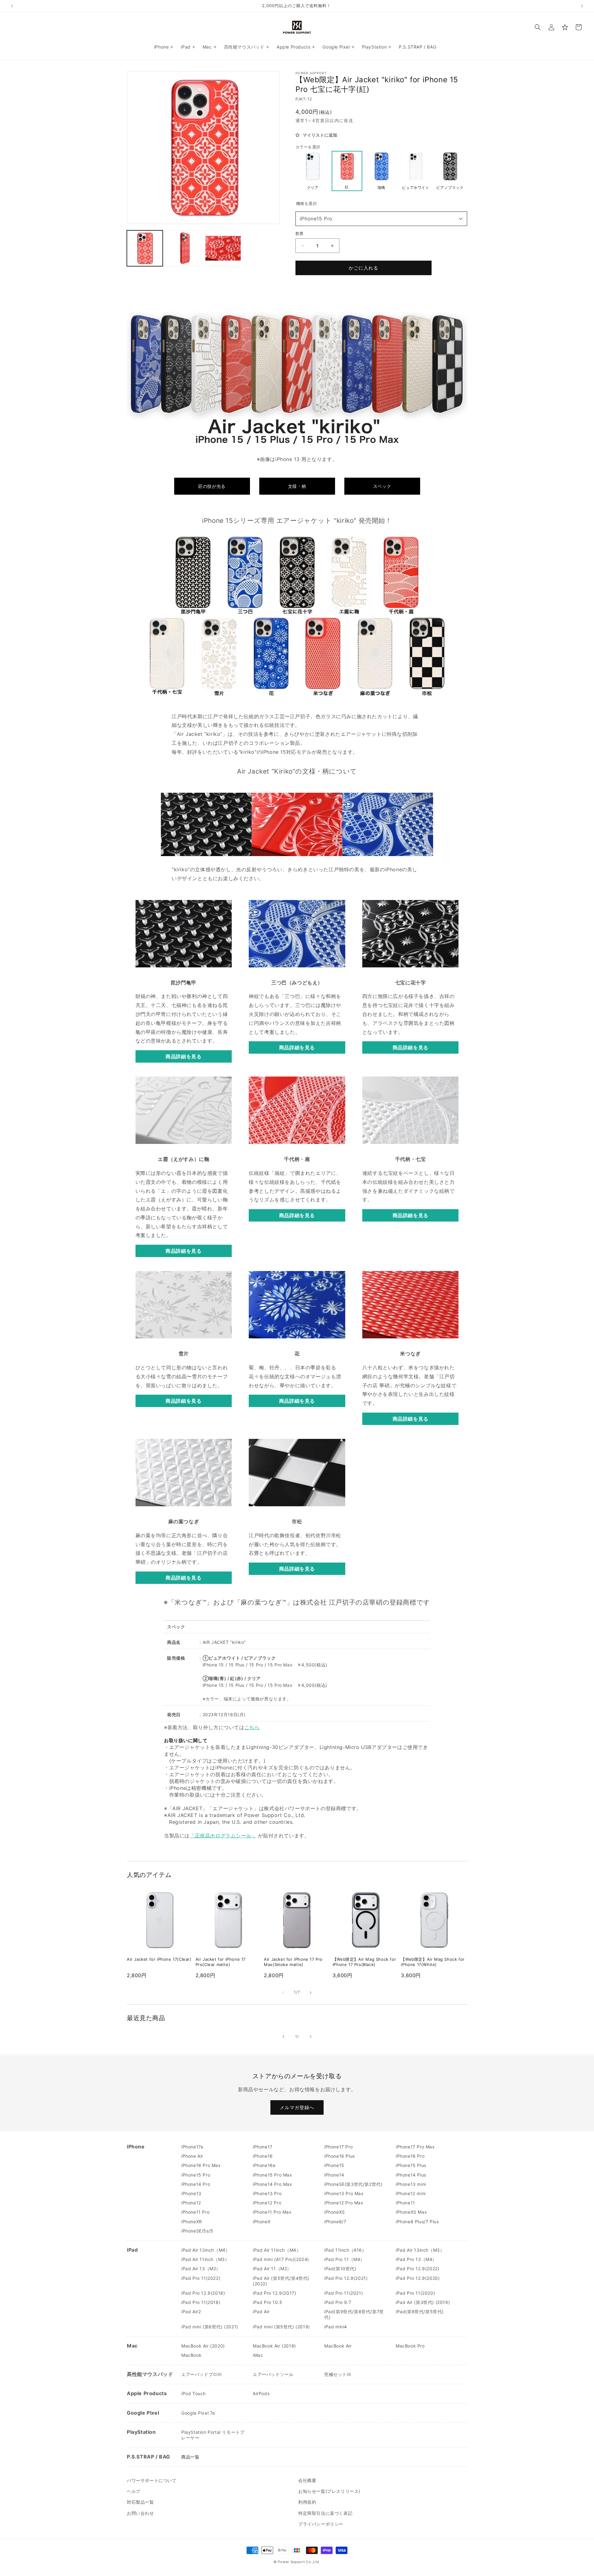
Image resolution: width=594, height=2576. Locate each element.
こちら (252, 1727)
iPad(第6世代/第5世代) (420, 2312)
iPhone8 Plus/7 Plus (417, 2222)
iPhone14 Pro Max (273, 2184)
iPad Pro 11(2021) (344, 2293)
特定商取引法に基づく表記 (325, 2513)
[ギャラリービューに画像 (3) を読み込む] (223, 248)
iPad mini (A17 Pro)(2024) (281, 2259)
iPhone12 (191, 2203)
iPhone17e (192, 2147)
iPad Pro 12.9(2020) (418, 2278)
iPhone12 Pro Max (344, 2203)
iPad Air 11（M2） (272, 2269)
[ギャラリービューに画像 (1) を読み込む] (145, 248)
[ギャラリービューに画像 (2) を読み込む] (184, 248)
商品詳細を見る (183, 1056)
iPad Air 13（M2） (201, 2269)
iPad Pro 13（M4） (416, 2259)
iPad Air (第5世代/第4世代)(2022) (281, 2281)
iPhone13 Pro (267, 2193)
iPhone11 (405, 2203)
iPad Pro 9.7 (338, 2302)
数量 (300, 233)
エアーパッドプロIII (202, 2374)
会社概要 (307, 2480)
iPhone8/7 (335, 2222)
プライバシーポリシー (321, 2524)
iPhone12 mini (411, 2193)
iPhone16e (264, 2165)
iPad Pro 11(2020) (415, 2293)
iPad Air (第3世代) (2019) (423, 2302)
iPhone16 (263, 2156)
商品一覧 (190, 2457)
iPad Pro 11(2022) (201, 2278)
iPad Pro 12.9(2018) (203, 2293)
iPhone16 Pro (410, 2156)
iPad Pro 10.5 (268, 2302)
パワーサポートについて (152, 2480)
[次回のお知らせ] (582, 6)
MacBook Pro (410, 2346)
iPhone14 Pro (196, 2184)
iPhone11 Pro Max (272, 2212)
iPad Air (261, 2312)
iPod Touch (194, 2393)
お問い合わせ (140, 2513)
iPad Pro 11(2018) (201, 2302)
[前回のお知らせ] (12, 6)
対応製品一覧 (140, 2502)
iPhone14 (334, 2175)
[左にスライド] (283, 1993)
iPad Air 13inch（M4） (206, 2250)
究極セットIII (338, 2374)
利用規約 (307, 2502)
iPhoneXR (192, 2222)
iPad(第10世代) (340, 2269)
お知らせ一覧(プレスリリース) (329, 2491)
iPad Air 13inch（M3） (420, 2250)
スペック (382, 486)
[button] (538, 27)
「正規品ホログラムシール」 (223, 1836)
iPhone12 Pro (267, 2203)
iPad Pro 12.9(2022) (418, 2269)
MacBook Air (338, 2346)
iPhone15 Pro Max (273, 2175)
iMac (258, 2355)
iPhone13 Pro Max (344, 2193)
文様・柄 (297, 486)
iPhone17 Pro (338, 2147)
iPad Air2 (191, 2312)
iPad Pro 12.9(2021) (346, 2278)
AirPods (261, 2393)
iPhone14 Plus (411, 2175)
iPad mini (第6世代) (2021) (210, 2327)
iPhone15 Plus (411, 2165)
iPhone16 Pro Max (201, 2165)
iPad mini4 (336, 2327)
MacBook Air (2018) (274, 2346)
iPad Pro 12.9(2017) (274, 2293)
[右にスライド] (311, 1993)
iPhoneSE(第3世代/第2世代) (353, 2184)
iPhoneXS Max (411, 2212)
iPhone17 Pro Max (415, 2147)
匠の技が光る (212, 486)
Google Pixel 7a (198, 2413)
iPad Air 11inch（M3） (205, 2259)
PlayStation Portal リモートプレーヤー (213, 2435)
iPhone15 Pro (316, 219)
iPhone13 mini (411, 2184)
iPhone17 (263, 2147)
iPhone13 (191, 2193)
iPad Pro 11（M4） (344, 2259)
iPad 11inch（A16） (345, 2250)
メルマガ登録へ (297, 2107)
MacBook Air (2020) (203, 2346)
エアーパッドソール (273, 2374)
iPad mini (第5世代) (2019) (281, 2327)
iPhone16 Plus (340, 2156)
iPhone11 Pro (195, 2212)
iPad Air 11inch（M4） (277, 2250)
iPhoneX (262, 2222)
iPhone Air (192, 2156)
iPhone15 (334, 2165)
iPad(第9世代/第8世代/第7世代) (354, 2314)
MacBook (191, 2355)
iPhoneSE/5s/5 (197, 2231)
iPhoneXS (335, 2212)
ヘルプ (134, 2491)
